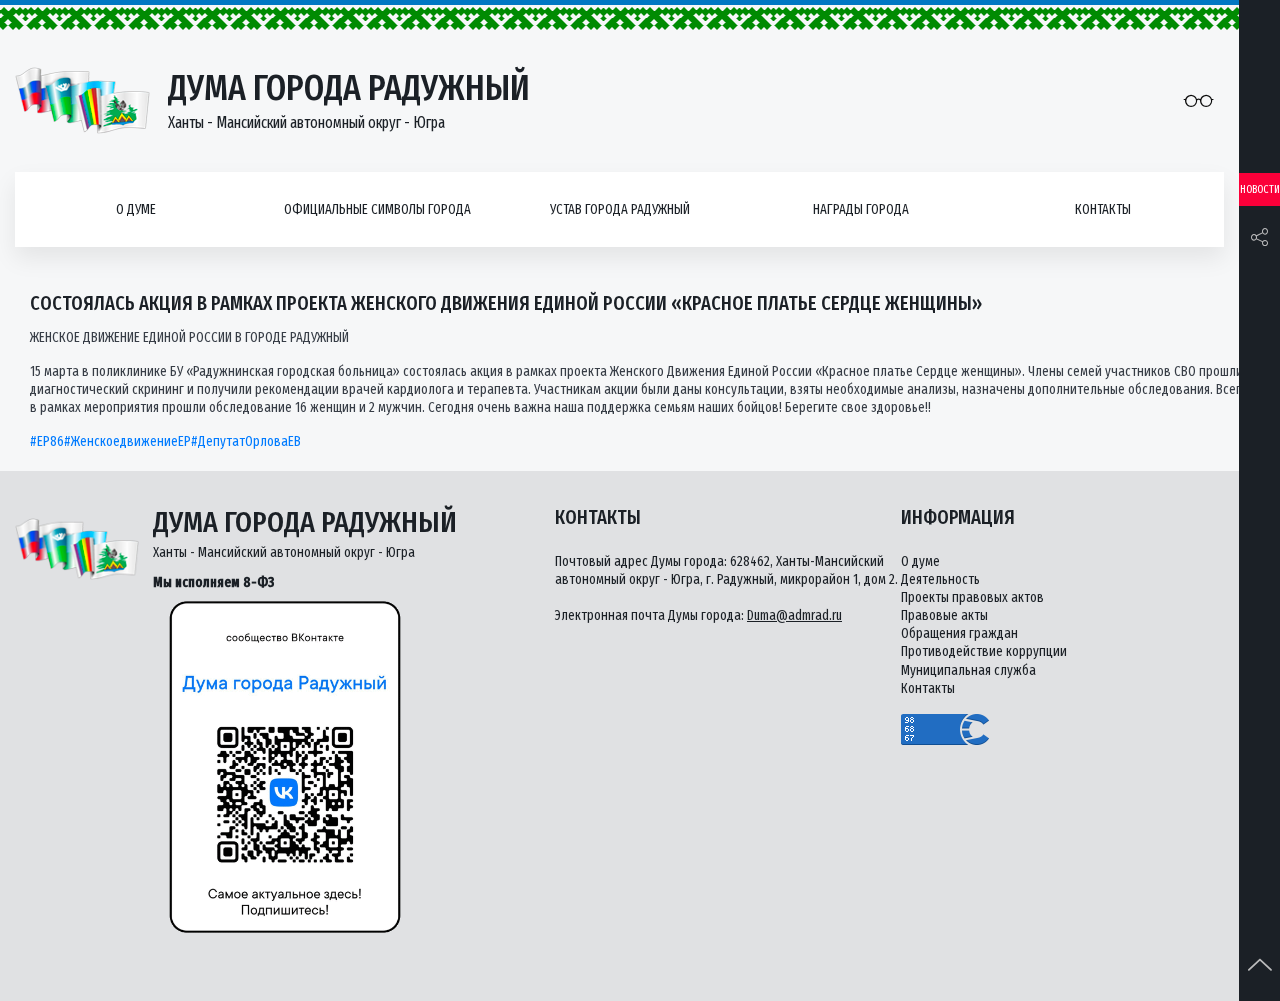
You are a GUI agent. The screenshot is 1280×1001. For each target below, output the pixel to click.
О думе (136, 209)
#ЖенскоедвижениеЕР (127, 441)
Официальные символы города (377, 209)
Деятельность (940, 579)
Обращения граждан (959, 633)
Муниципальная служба (968, 670)
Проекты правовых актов (972, 597)
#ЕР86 (47, 441)
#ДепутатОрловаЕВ (246, 441)
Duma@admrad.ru (794, 615)
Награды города (861, 209)
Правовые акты (944, 615)
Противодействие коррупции (984, 651)
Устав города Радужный (620, 209)
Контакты (1103, 209)
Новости (1260, 189)
